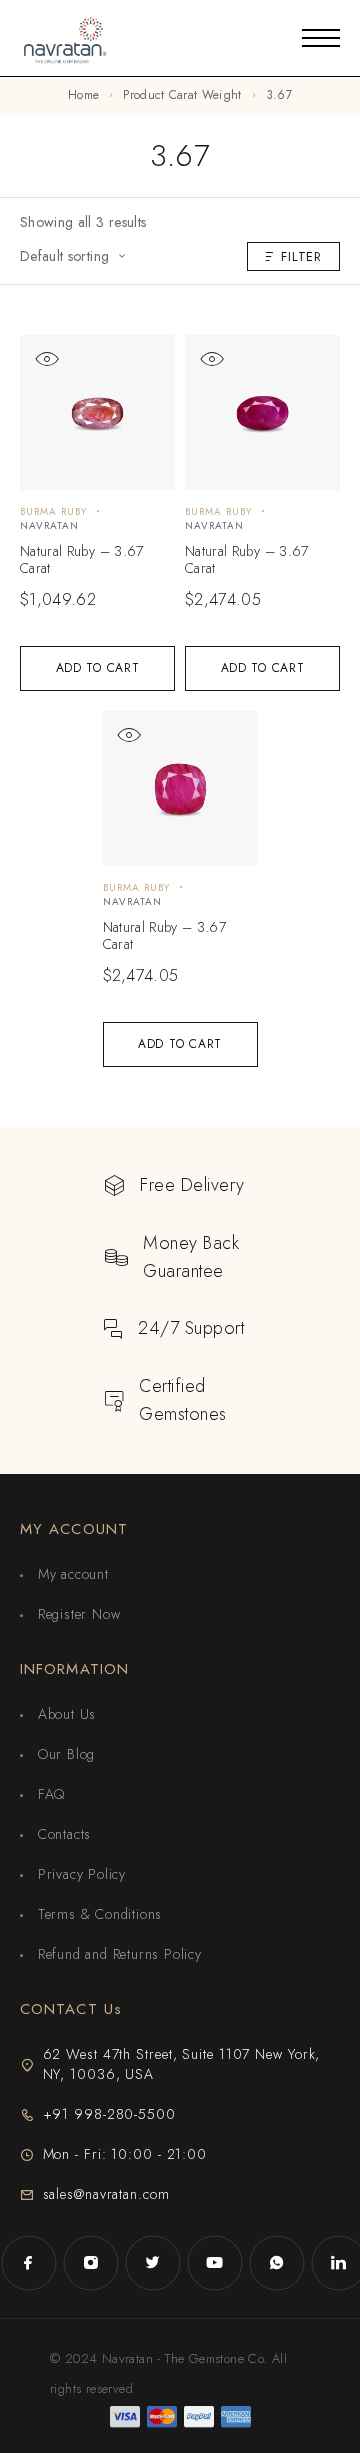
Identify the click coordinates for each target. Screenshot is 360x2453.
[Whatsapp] (277, 2263)
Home (83, 95)
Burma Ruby (53, 511)
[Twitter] (153, 2263)
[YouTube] (215, 2263)
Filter (301, 256)
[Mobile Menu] (321, 38)
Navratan (49, 525)
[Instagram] (91, 2263)
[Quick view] (46, 359)
